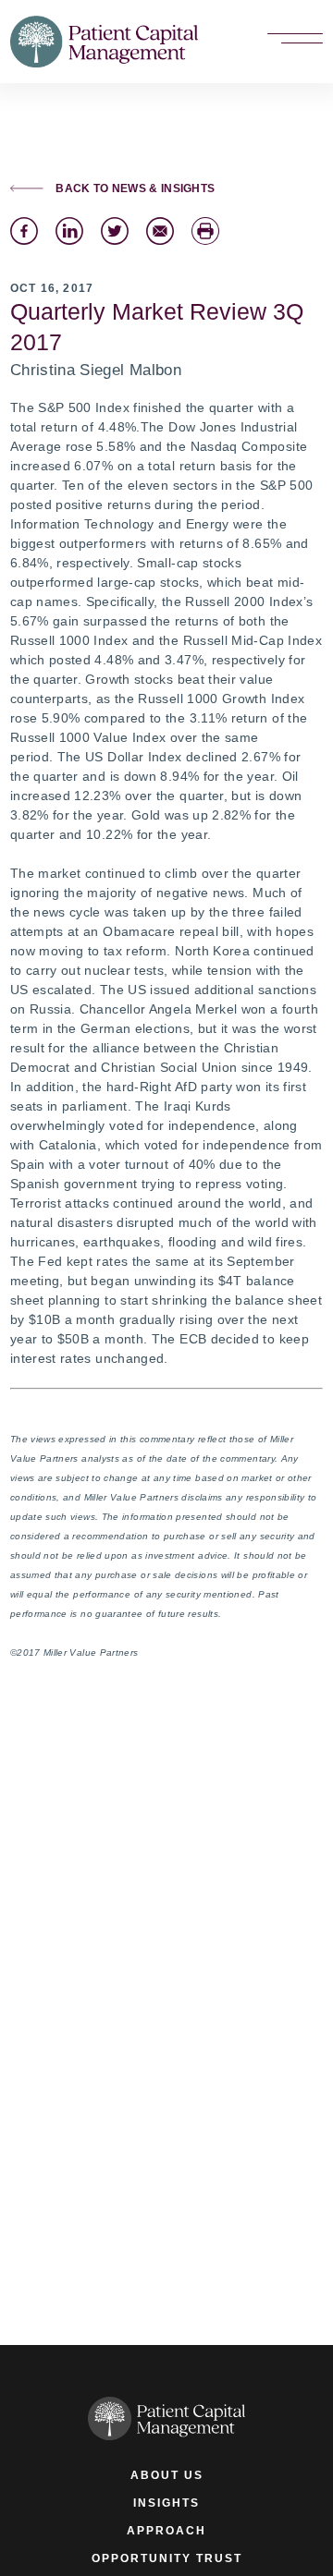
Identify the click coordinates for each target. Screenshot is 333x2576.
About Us (167, 2475)
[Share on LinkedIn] (69, 231)
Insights (166, 2503)
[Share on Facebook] (24, 231)
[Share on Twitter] (115, 231)
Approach (166, 2530)
